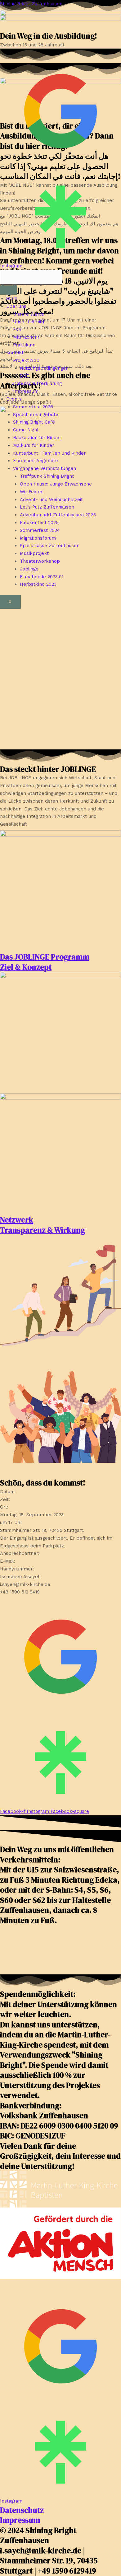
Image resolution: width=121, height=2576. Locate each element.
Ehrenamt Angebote (36, 461)
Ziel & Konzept (26, 967)
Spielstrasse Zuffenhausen (50, 546)
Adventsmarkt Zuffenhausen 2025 (58, 515)
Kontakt (15, 353)
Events (14, 399)
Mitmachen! (26, 337)
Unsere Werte (29, 314)
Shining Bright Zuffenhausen (31, 4)
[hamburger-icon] (9, 290)
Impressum (26, 391)
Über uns (16, 306)
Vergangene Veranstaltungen (45, 468)
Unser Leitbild (29, 322)
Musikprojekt (34, 553)
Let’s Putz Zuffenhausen (47, 507)
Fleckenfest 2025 (39, 523)
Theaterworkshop (40, 561)
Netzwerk (17, 1220)
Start (12, 298)
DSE (25, 376)
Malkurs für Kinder (34, 445)
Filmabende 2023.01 (42, 577)
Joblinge (29, 569)
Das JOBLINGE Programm (45, 957)
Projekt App (26, 360)
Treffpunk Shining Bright (47, 476)
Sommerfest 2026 (33, 407)
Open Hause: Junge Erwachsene (56, 484)
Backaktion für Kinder (37, 438)
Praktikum (24, 345)
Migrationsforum (38, 538)
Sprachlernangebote (36, 415)
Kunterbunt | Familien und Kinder (49, 453)
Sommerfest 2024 (40, 530)
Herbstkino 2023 (38, 584)
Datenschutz (22, 2510)
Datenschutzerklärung (37, 383)
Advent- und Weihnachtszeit (51, 500)
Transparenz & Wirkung (43, 1230)
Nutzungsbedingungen (44, 368)
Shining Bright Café (34, 422)
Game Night (26, 430)
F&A (17, 330)
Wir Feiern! (32, 492)
